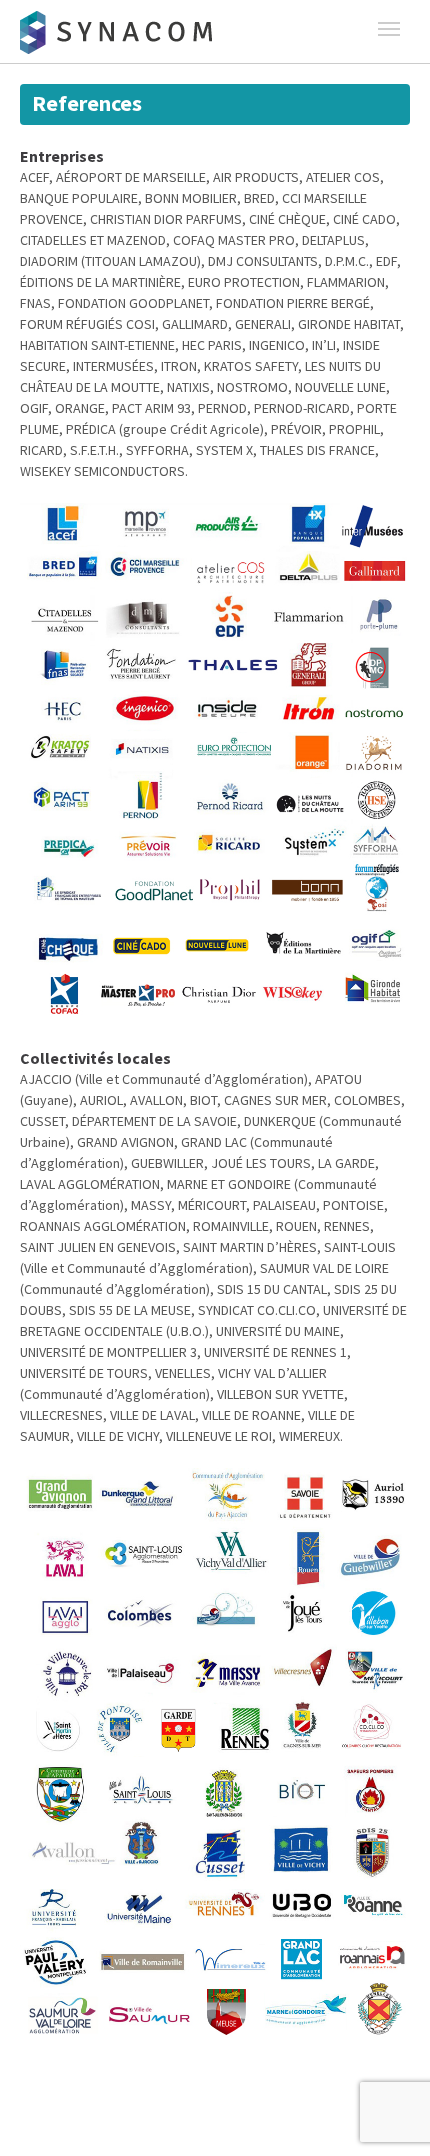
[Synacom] (120, 33)
